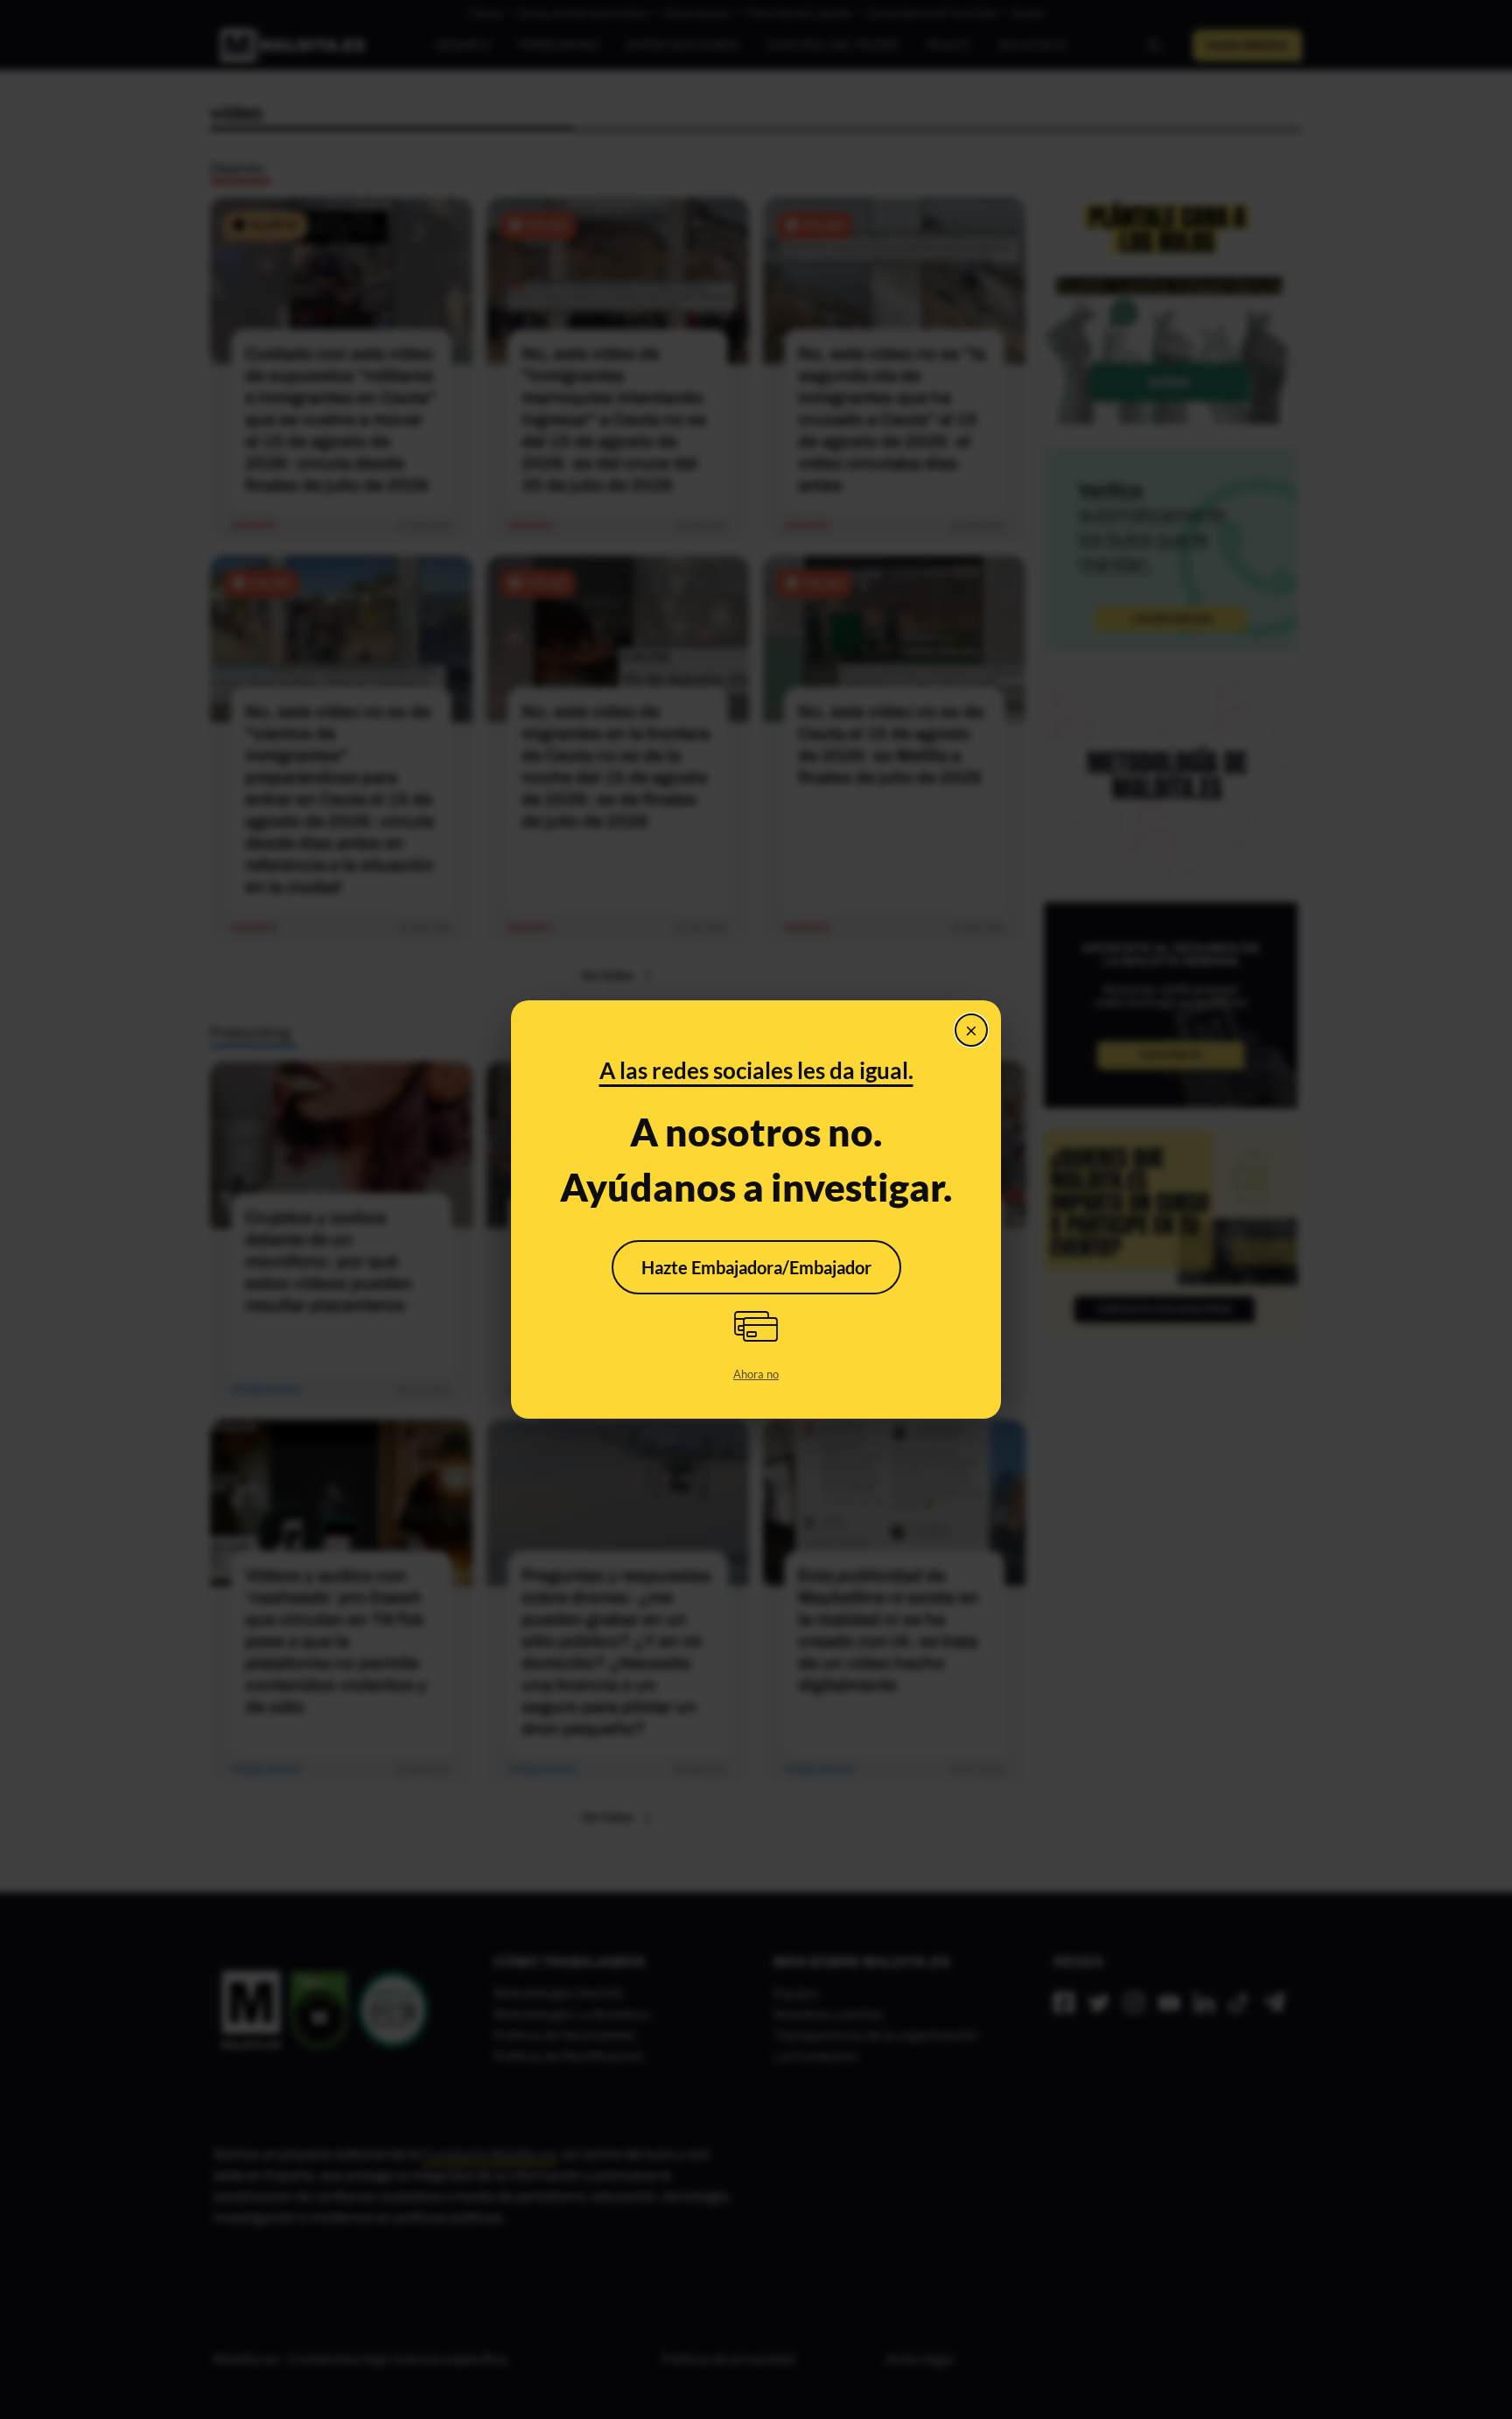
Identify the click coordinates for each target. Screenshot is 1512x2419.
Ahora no (756, 1374)
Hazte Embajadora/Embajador (756, 1267)
